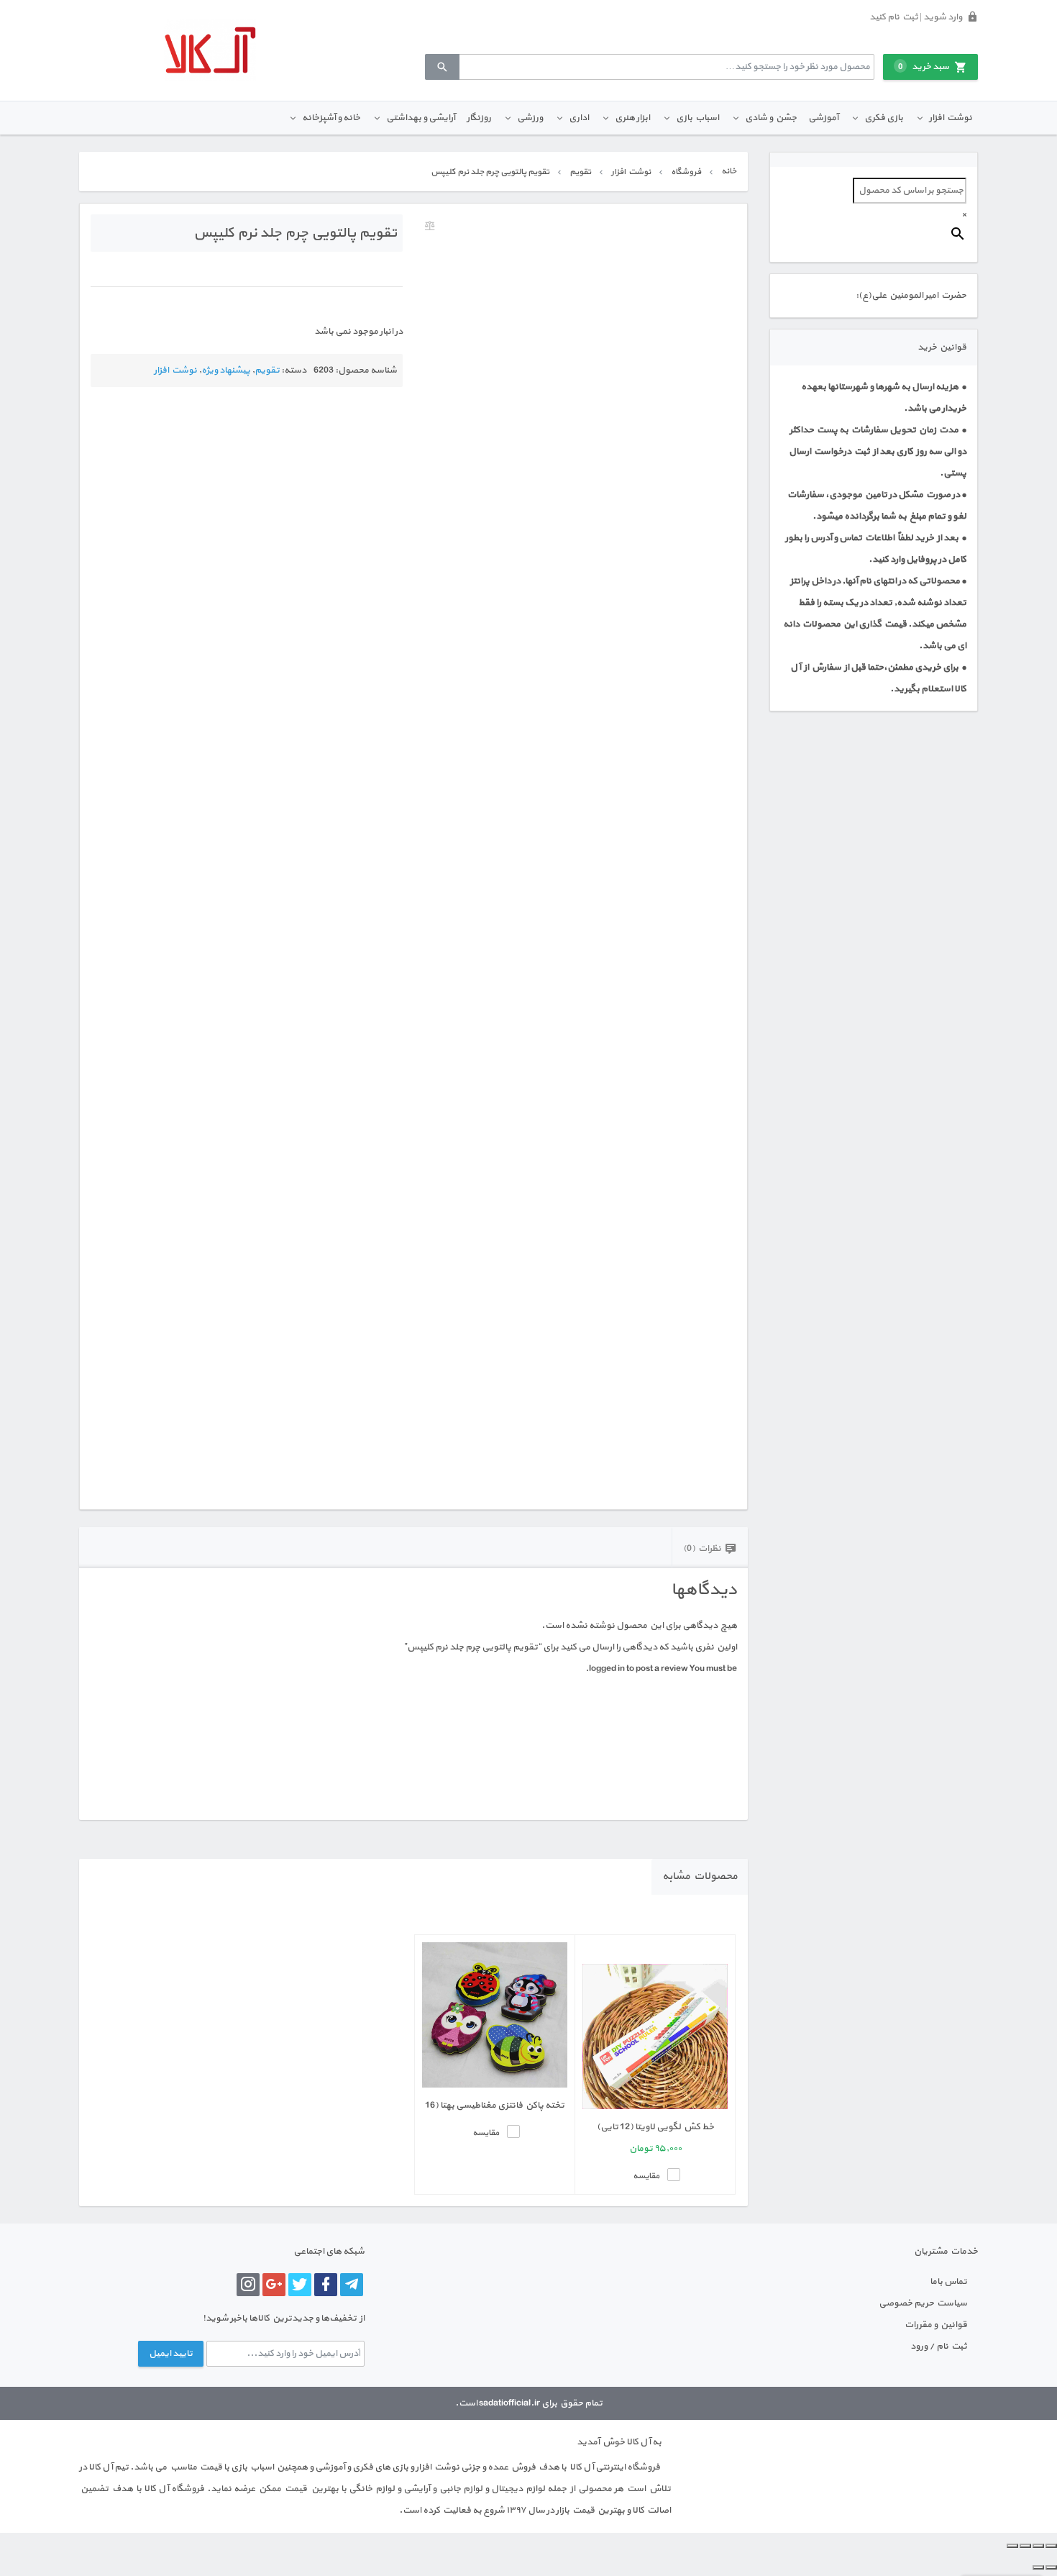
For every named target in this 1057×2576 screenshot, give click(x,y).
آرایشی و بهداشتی (421, 118)
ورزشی (530, 118)
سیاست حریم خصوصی (923, 2303)
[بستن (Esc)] (1012, 2546)
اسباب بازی (697, 118)
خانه (729, 171)
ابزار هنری (632, 118)
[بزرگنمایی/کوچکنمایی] (1051, 2546)
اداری (579, 118)
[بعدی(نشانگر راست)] (1038, 2567)
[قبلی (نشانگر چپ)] (1051, 2567)
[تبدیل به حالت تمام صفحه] (1038, 2546)
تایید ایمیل (171, 2354)
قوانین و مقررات (936, 2325)
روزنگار (479, 118)
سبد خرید (924, 67)
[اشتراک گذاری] (1025, 2546)
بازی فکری (884, 118)
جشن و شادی (771, 118)
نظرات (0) (702, 1549)
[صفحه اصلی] (210, 50)
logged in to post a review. (637, 1669)
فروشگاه (686, 172)
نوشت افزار (951, 118)
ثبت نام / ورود (939, 2347)
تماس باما (948, 2282)
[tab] (710, 1548)
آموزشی (823, 118)
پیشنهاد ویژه (226, 370)
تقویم (580, 172)
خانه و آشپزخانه (331, 118)
